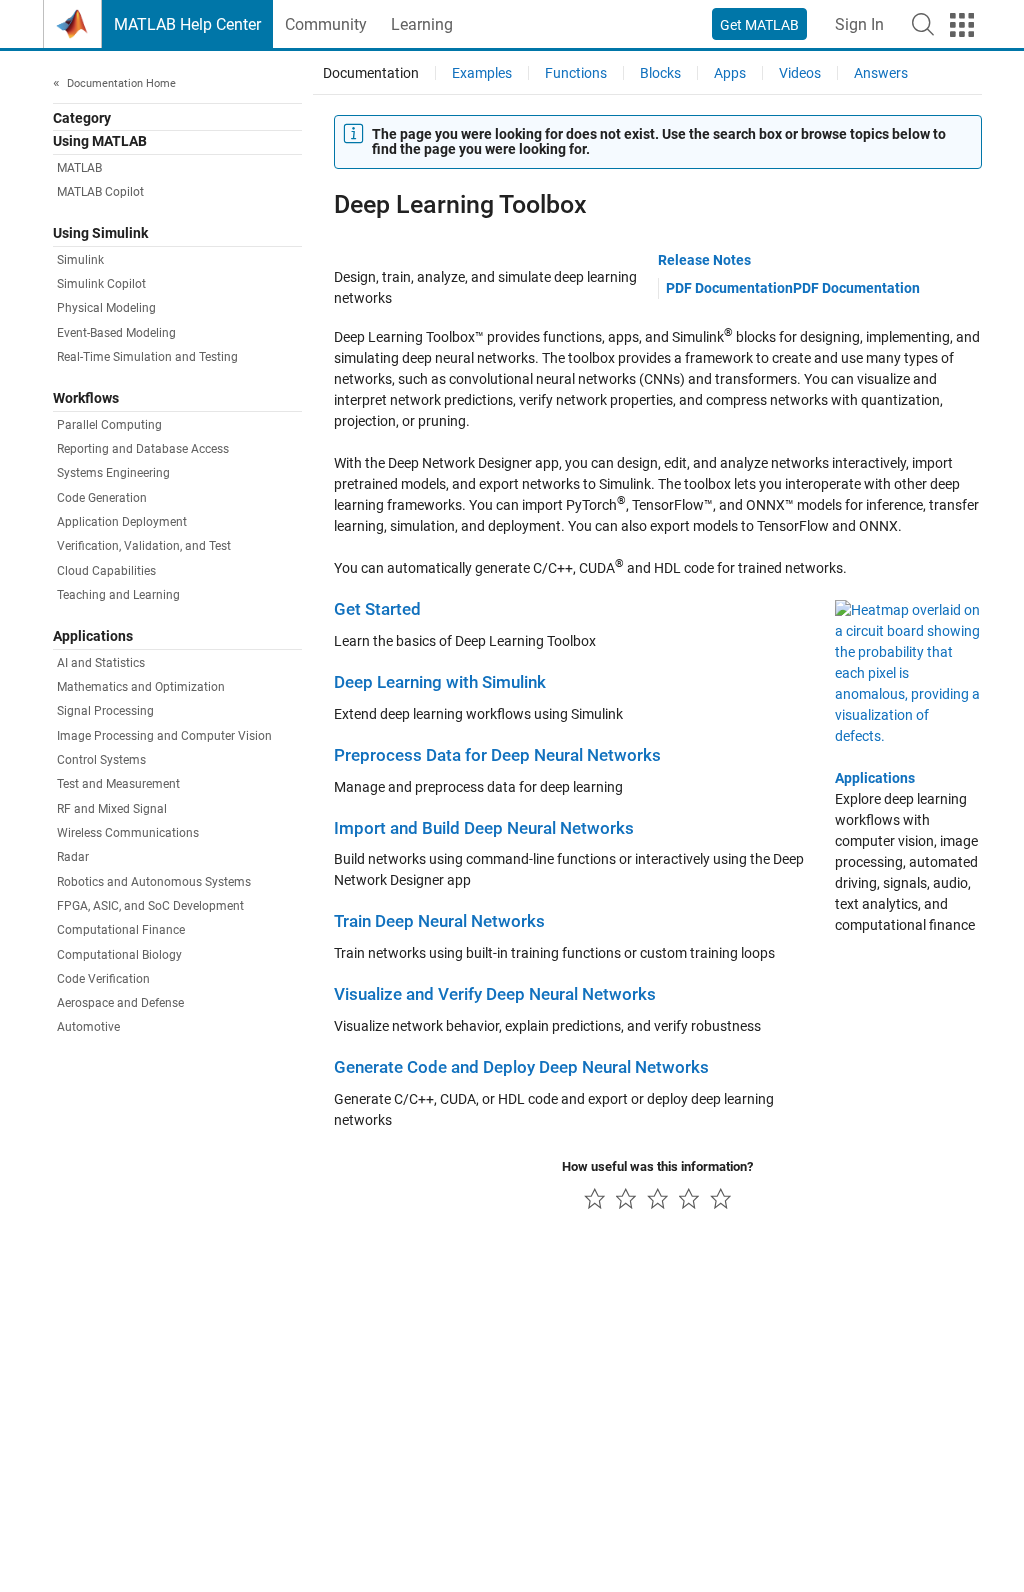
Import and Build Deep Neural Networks (484, 828)
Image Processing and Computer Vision (164, 736)
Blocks (660, 73)
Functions (576, 73)
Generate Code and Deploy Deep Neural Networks (521, 1067)
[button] (923, 24)
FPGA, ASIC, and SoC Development (150, 906)
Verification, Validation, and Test (144, 546)
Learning (422, 24)
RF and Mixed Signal (112, 809)
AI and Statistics (101, 663)
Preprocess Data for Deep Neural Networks (497, 755)
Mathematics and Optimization (141, 687)
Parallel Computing (109, 425)
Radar (73, 857)
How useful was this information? (657, 1166)
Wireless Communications (128, 833)
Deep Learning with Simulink (440, 682)
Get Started (377, 609)
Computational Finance (121, 930)
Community (326, 24)
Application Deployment (122, 522)
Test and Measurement (118, 784)
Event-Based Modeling (116, 333)
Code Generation (102, 498)
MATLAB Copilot (100, 192)
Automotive (88, 1027)
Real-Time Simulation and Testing (147, 357)
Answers (881, 73)
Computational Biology (119, 955)
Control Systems (101, 760)
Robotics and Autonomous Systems (154, 882)
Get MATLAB (759, 25)
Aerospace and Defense (120, 1003)
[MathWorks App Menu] (962, 25)
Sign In (859, 24)
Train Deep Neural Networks (439, 921)
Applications (875, 778)
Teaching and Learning (118, 595)
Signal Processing (105, 711)
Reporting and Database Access (143, 449)
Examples (482, 73)
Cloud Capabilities (106, 571)
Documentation (371, 73)
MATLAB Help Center (187, 24)
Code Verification (103, 979)
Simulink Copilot (101, 284)
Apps (730, 73)
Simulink (80, 260)
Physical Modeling (106, 308)
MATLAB (79, 168)
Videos (800, 73)
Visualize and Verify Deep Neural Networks (495, 994)
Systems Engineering (113, 473)
